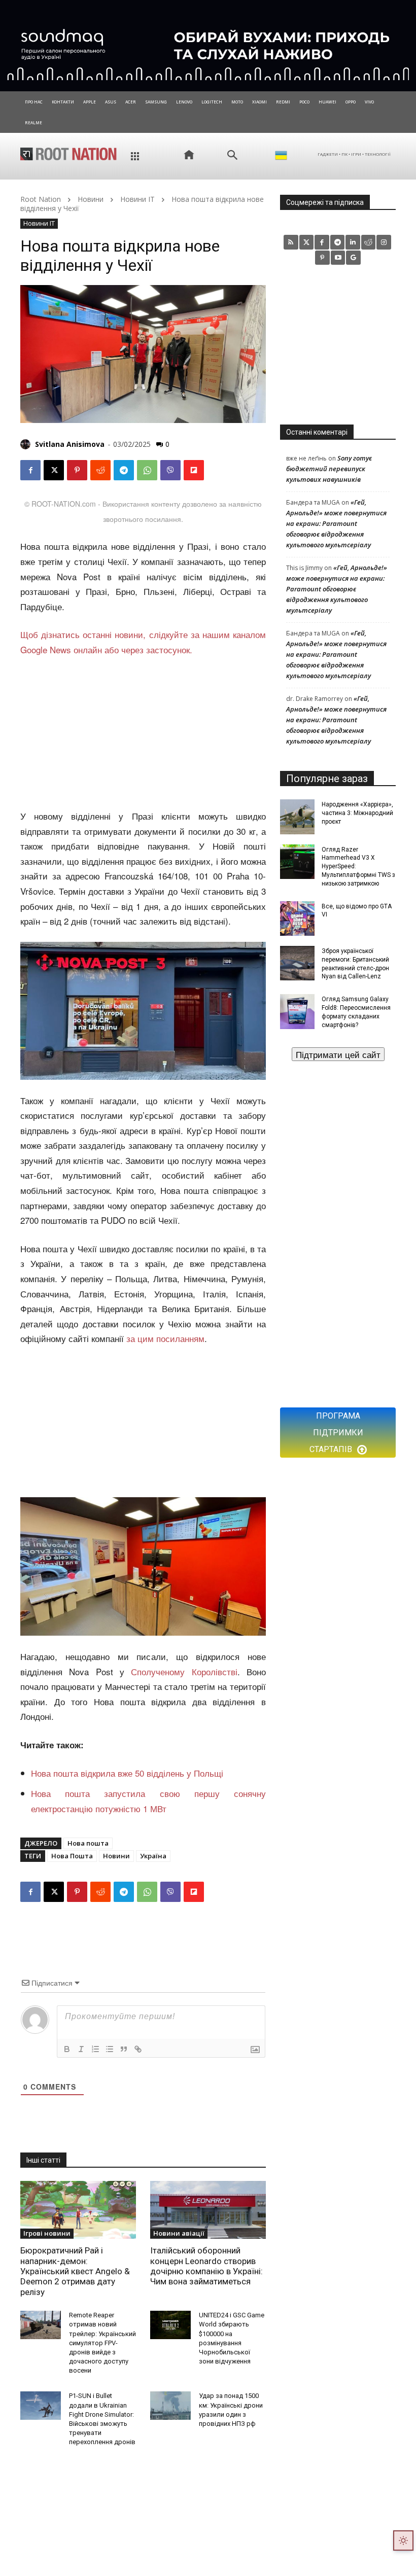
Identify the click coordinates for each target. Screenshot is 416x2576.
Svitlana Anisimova (70, 444)
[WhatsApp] (147, 470)
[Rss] (291, 242)
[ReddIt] (100, 470)
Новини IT (137, 199)
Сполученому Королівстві (184, 1671)
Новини (91, 199)
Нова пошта (88, 1843)
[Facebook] (30, 470)
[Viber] (170, 470)
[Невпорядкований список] (110, 2049)
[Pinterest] (77, 470)
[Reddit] (369, 242)
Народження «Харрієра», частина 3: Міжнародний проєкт (357, 813)
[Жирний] (67, 2049)
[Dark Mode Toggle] (403, 2540)
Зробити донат (338, 1054)
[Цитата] (124, 2049)
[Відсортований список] (95, 2049)
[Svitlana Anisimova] (27, 444)
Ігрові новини (47, 2233)
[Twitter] (307, 242)
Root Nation (41, 199)
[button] (232, 155)
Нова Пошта (72, 1856)
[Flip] (194, 470)
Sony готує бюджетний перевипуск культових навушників (329, 469)
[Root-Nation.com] (68, 154)
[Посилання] (138, 2049)
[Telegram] (124, 470)
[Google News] (353, 258)
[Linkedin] (353, 242)
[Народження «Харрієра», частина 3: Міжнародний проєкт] (297, 817)
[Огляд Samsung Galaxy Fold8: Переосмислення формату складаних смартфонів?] (297, 1011)
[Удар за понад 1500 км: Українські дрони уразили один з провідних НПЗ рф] (170, 2406)
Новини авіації (179, 2233)
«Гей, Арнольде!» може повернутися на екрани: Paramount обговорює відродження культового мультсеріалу (336, 523)
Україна (153, 1856)
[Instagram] (384, 242)
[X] (54, 470)
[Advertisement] (143, 733)
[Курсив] (81, 2049)
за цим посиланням (165, 1338)
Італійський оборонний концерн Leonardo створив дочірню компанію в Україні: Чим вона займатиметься (206, 2266)
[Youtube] (338, 258)
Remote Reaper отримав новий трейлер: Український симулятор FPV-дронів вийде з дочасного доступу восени (102, 2343)
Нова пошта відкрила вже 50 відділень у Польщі (127, 1773)
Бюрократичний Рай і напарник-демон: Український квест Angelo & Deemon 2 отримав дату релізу (75, 2271)
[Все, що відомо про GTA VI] (297, 919)
